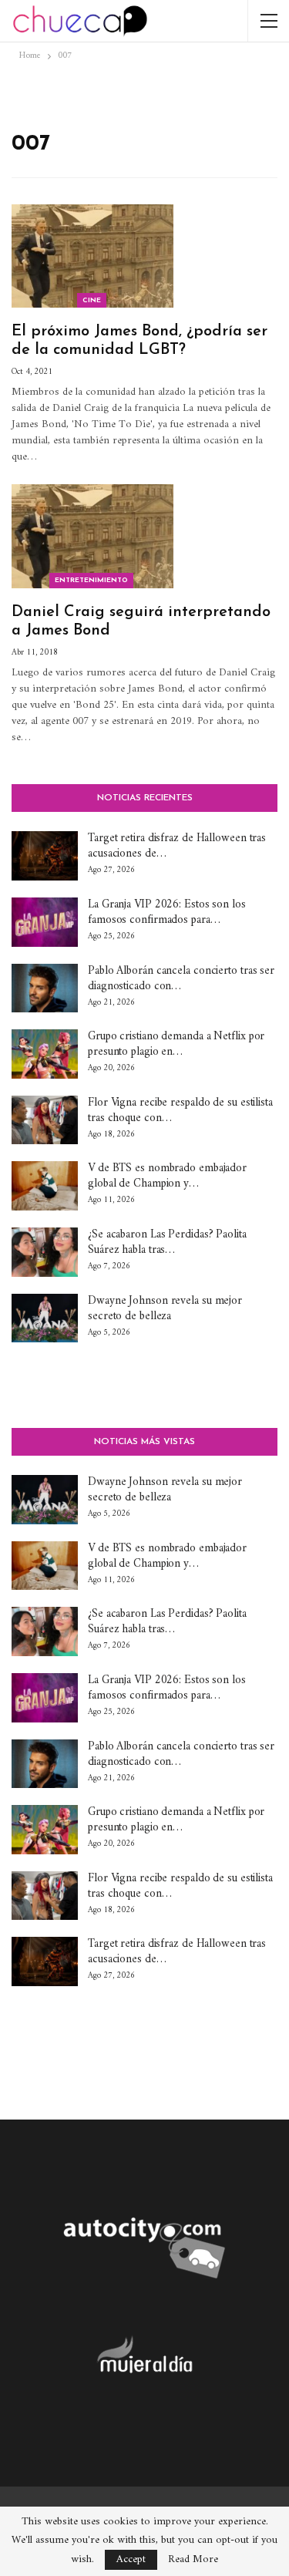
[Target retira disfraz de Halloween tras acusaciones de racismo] (45, 856)
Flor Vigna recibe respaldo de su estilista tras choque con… (180, 1111)
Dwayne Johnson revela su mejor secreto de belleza (165, 1309)
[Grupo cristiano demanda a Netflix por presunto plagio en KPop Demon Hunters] (45, 1054)
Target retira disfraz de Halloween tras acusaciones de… (177, 846)
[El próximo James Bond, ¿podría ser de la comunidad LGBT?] (92, 256)
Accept (131, 2559)
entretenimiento (91, 580)
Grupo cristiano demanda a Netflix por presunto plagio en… (176, 1044)
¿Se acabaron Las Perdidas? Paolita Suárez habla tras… (167, 1243)
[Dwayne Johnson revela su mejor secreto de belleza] (45, 1318)
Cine (92, 300)
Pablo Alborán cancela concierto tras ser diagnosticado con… (181, 979)
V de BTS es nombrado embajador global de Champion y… (167, 1176)
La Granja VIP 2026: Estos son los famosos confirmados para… (167, 913)
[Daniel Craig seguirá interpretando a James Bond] (92, 536)
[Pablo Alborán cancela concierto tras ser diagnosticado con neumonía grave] (45, 988)
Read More (193, 2560)
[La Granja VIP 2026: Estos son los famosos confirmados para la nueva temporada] (45, 922)
